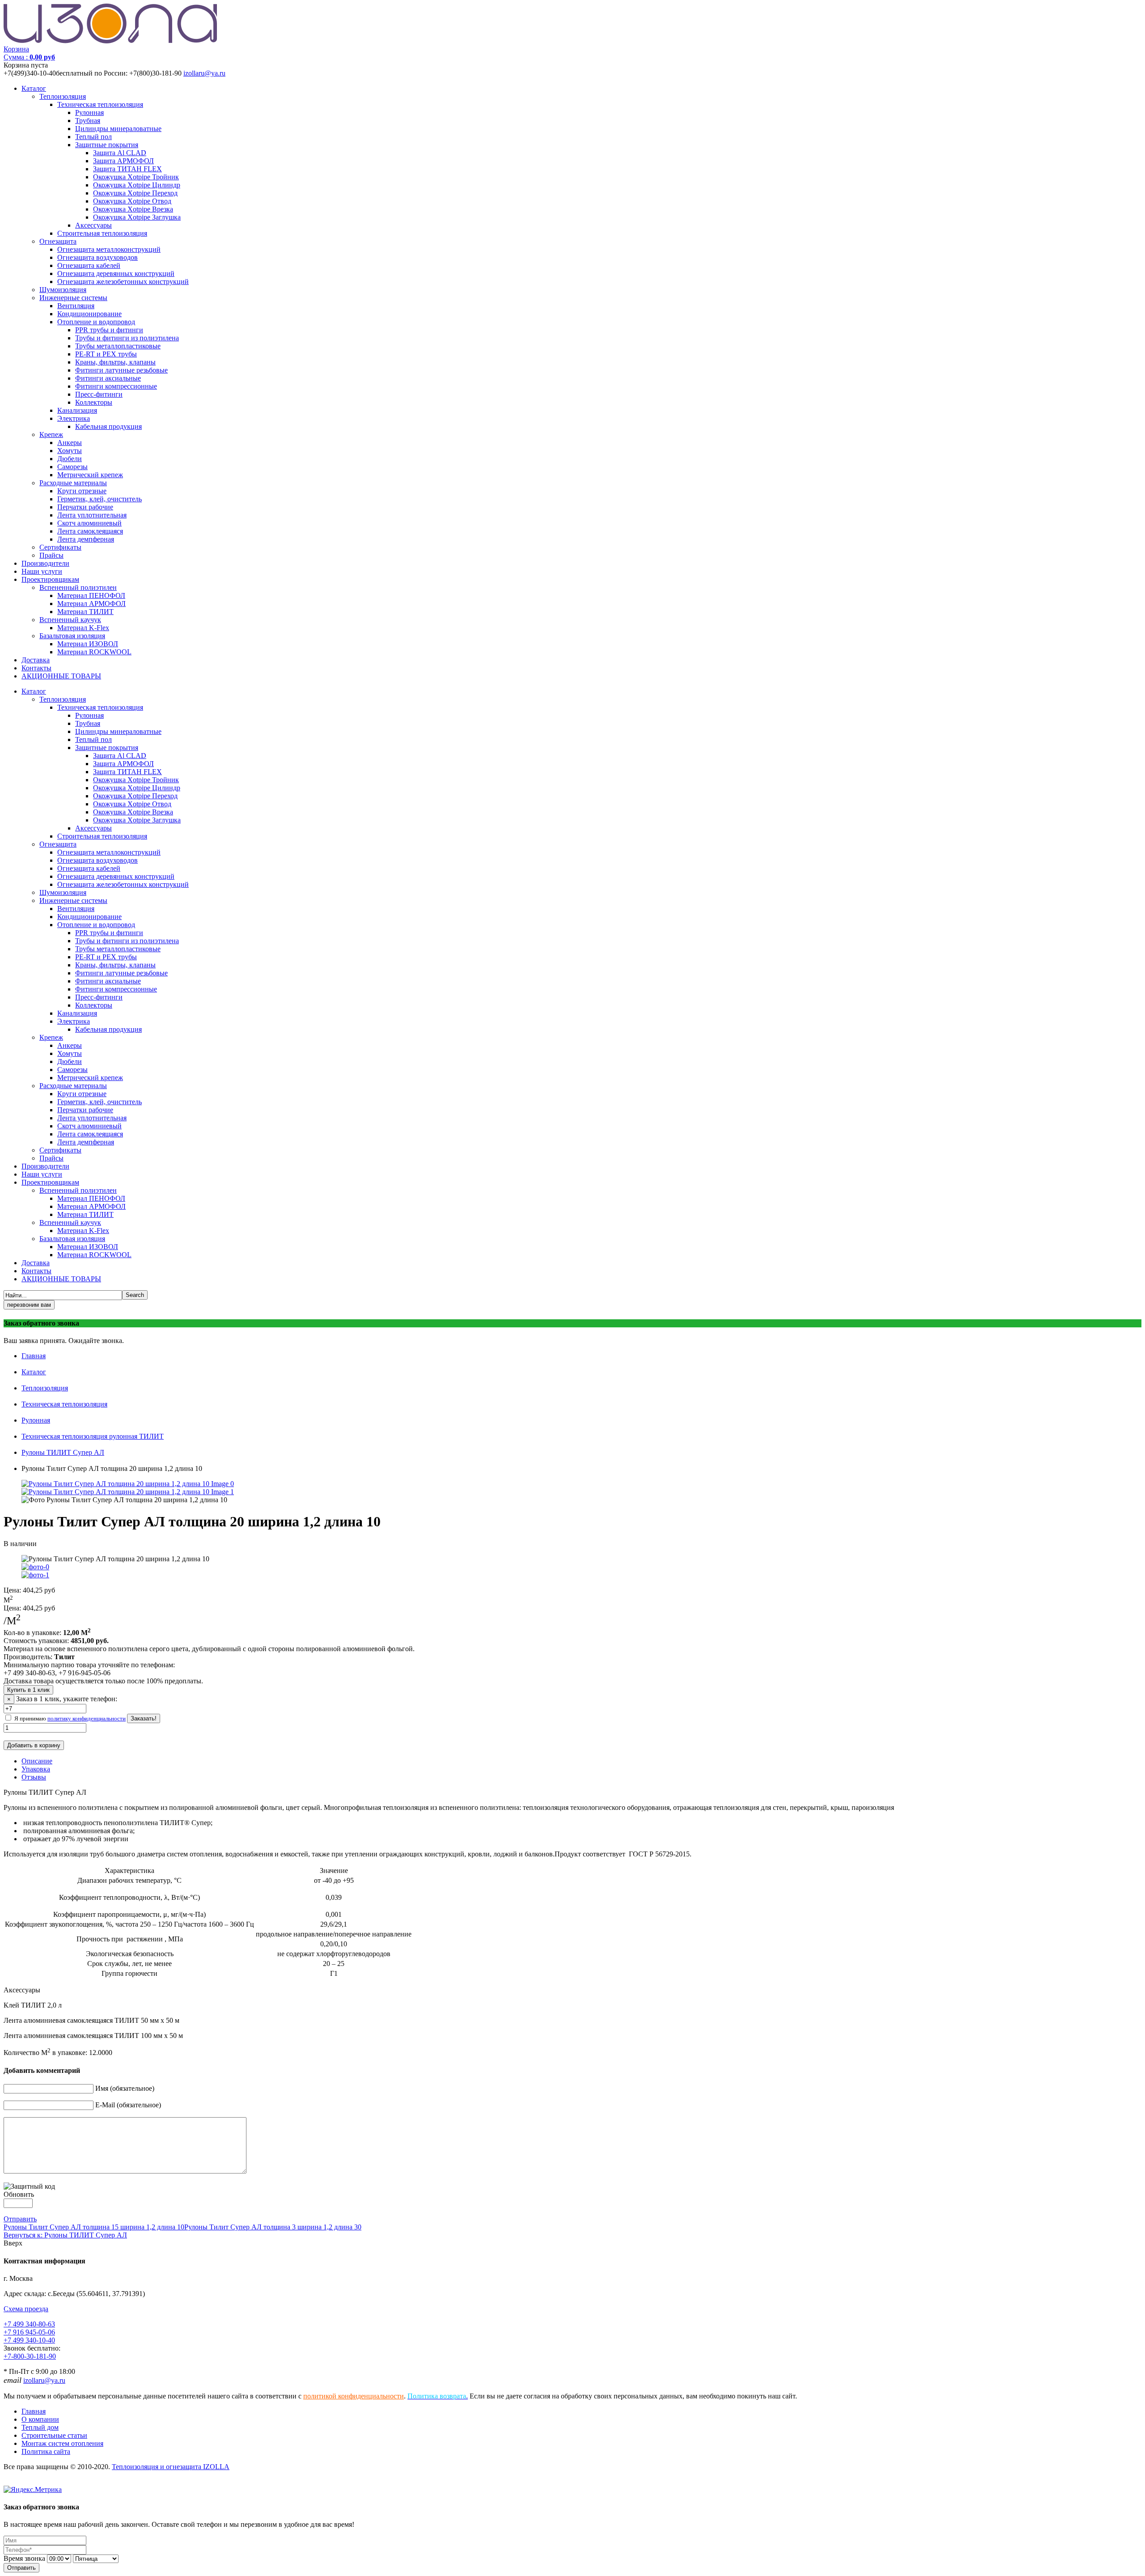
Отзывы (34, 1777)
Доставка (36, 660)
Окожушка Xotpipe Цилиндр (137, 185)
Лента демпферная (86, 539)
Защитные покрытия (107, 145)
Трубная (88, 121)
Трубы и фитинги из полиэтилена (127, 338)
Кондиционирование (89, 314)
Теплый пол (93, 137)
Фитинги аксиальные (108, 378)
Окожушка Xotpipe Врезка (133, 209)
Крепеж (51, 434)
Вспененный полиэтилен (78, 587)
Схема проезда (26, 2309)
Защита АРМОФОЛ (123, 161)
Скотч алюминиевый (89, 523)
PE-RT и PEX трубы (106, 354)
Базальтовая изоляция (72, 636)
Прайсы (51, 555)
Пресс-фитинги (99, 394)
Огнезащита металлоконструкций (109, 249)
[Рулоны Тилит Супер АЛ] (128, 1492)
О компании (40, 2419)
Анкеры (70, 443)
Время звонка (24, 2558)
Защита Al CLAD (120, 153)
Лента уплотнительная (92, 515)
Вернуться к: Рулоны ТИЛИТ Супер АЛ (65, 2235)
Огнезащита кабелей (89, 265)
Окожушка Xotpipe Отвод (132, 201)
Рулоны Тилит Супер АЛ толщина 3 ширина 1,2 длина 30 (273, 2227)
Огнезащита (58, 241)
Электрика (74, 418)
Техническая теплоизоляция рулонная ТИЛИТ (93, 1436)
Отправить (20, 2219)
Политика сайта (46, 2451)
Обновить (19, 2194)
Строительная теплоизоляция (102, 233)
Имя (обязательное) (125, 2088)
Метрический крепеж (90, 475)
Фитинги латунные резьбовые (121, 370)
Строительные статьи (54, 2435)
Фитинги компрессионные (116, 386)
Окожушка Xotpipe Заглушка (137, 217)
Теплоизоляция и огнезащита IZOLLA (171, 2467)
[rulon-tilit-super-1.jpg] (128, 1484)
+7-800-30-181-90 (30, 2356)
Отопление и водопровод (96, 322)
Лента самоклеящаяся (90, 531)
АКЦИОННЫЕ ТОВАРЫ (61, 676)
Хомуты (70, 451)
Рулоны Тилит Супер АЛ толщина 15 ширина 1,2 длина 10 (94, 2227)
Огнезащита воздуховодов (98, 257)
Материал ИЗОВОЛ (88, 644)
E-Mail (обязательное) (128, 2105)
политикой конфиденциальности (354, 2396)
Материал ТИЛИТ (85, 612)
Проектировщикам (50, 579)
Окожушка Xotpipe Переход (135, 193)
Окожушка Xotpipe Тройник (136, 177)
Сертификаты (60, 547)
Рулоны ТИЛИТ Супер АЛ (63, 1452)
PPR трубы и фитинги (109, 330)
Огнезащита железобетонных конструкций (123, 282)
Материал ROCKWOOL (94, 652)
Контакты (36, 668)
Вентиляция (76, 306)
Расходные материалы (73, 483)
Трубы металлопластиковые (118, 346)
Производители (45, 563)
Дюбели (70, 459)
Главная (34, 1356)
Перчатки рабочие (85, 507)
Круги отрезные (82, 491)
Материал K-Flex (83, 628)
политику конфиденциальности (87, 1718)
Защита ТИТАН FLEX (127, 169)
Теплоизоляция (63, 96)
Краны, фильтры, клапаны (115, 362)
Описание (37, 1761)
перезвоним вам (29, 1305)
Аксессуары (93, 225)
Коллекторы (94, 402)
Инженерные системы (73, 298)
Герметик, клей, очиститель (100, 499)
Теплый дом (40, 2427)
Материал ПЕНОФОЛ (91, 595)
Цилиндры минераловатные (118, 129)
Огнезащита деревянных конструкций (116, 273)
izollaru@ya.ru (204, 73)
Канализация (77, 410)
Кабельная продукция (108, 426)
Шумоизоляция (63, 290)
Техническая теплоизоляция (100, 104)
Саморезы (72, 467)
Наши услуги (42, 571)
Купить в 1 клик (28, 1690)
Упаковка (36, 1769)
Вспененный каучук (70, 620)
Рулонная (89, 112)
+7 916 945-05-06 (29, 2332)
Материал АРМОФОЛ (91, 604)
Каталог (34, 88)
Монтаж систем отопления (62, 2443)
